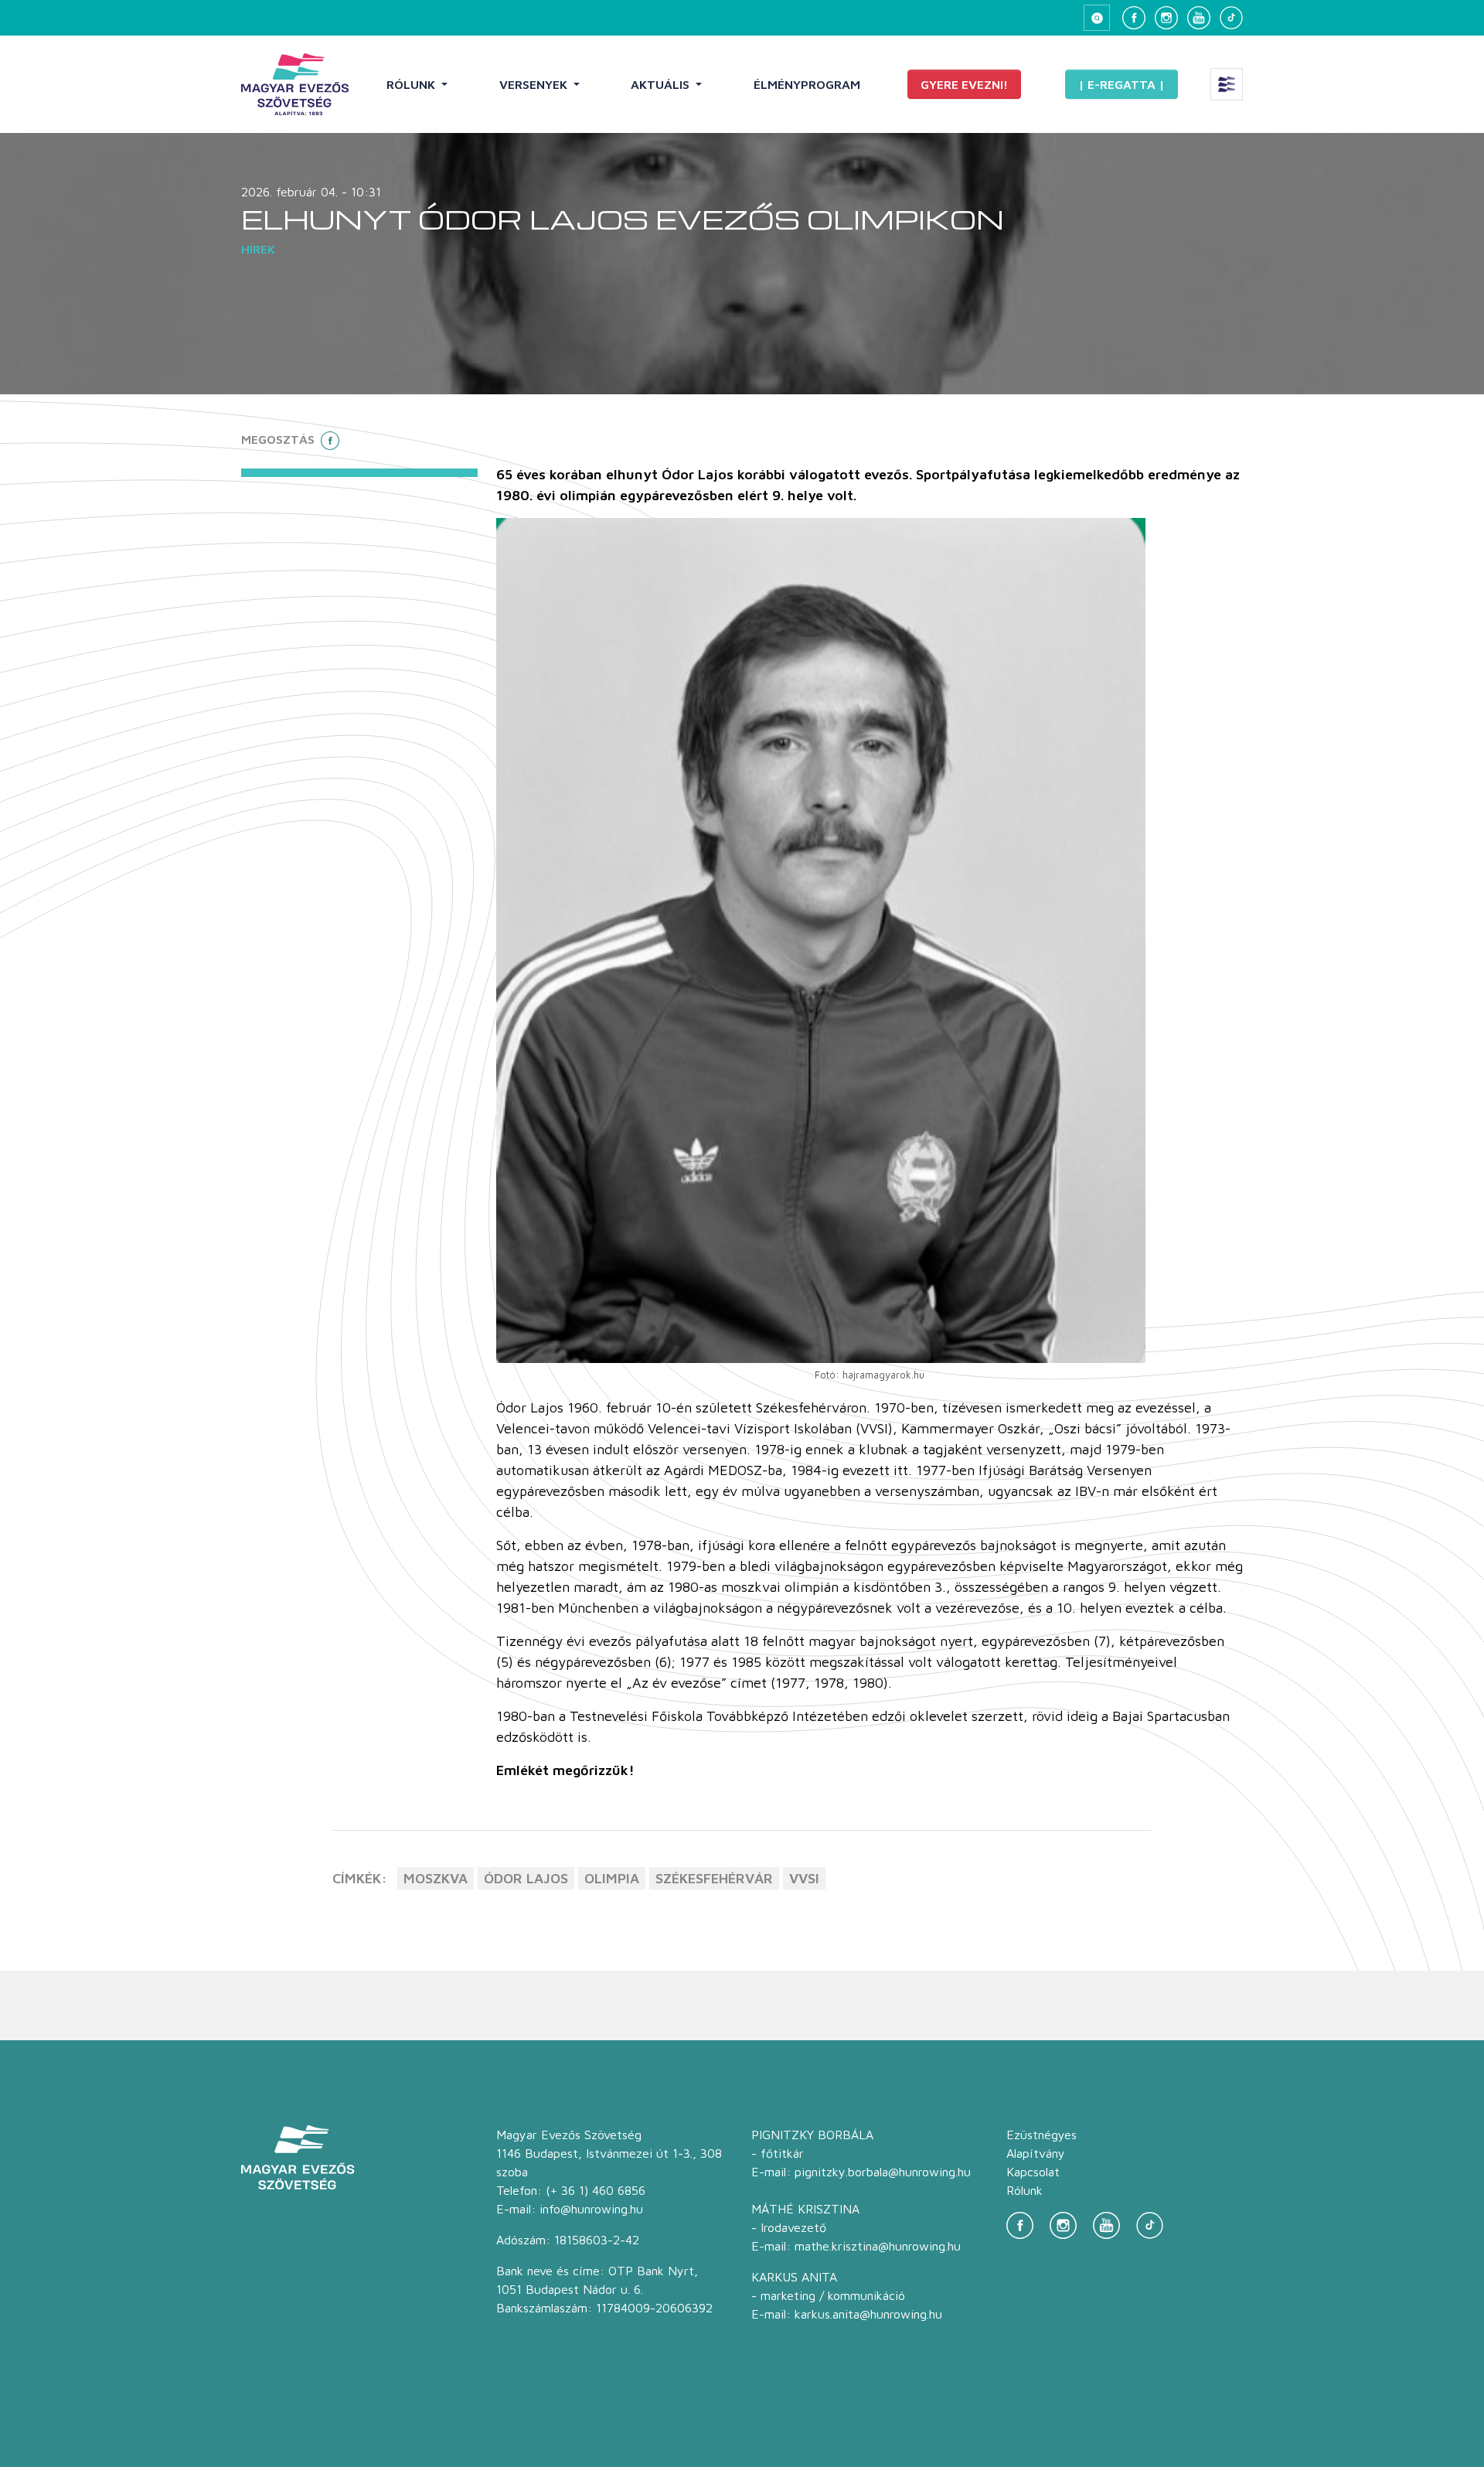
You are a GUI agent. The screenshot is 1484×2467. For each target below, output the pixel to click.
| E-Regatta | (1122, 84)
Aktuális (662, 84)
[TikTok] (1231, 18)
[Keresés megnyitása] (1097, 18)
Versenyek (535, 84)
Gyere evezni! (964, 84)
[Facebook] (1134, 18)
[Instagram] (1166, 18)
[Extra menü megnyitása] (1227, 84)
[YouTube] (1199, 18)
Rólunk (412, 84)
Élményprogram (807, 84)
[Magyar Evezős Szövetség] (295, 84)
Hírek (258, 249)
